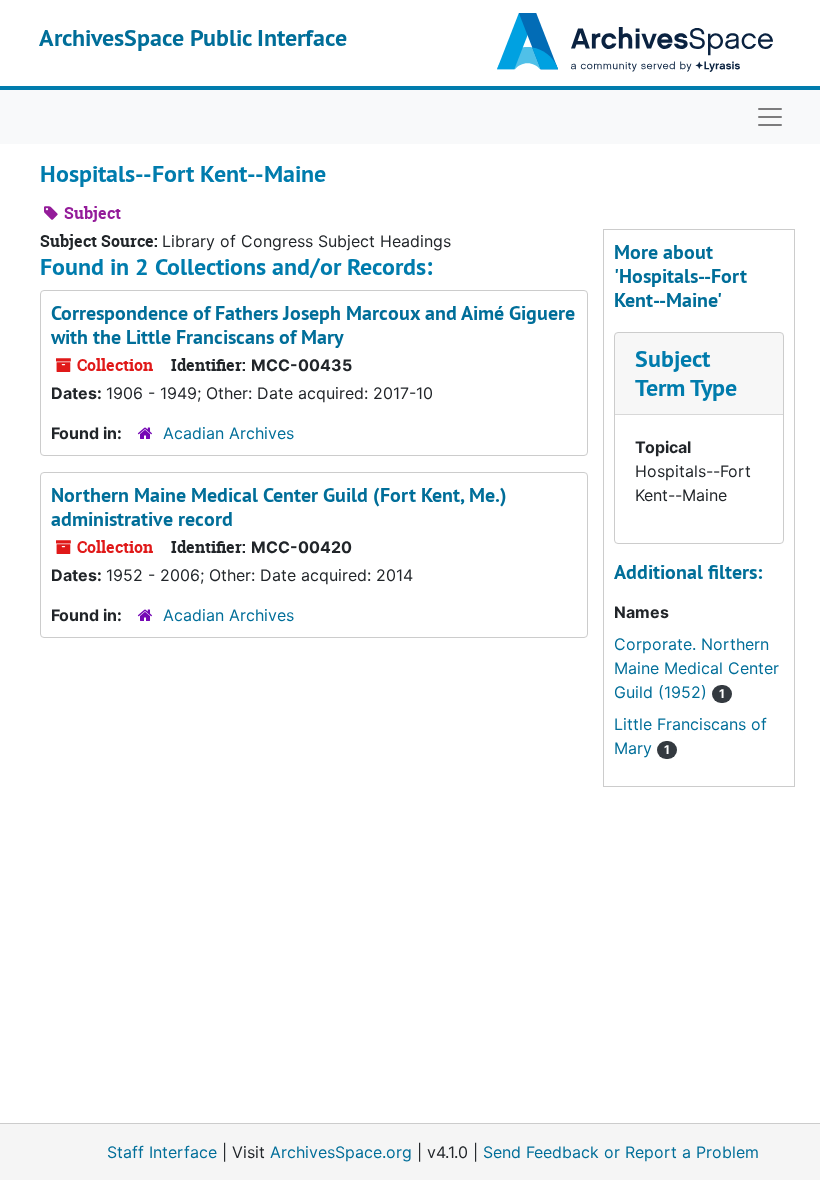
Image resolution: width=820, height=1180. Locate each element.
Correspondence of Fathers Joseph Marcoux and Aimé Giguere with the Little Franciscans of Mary (313, 325)
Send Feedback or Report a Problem (621, 1152)
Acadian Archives (228, 433)
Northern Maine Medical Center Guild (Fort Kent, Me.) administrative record (279, 507)
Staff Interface (162, 1152)
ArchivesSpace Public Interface (193, 37)
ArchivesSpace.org (341, 1152)
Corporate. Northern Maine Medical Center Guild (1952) (696, 668)
